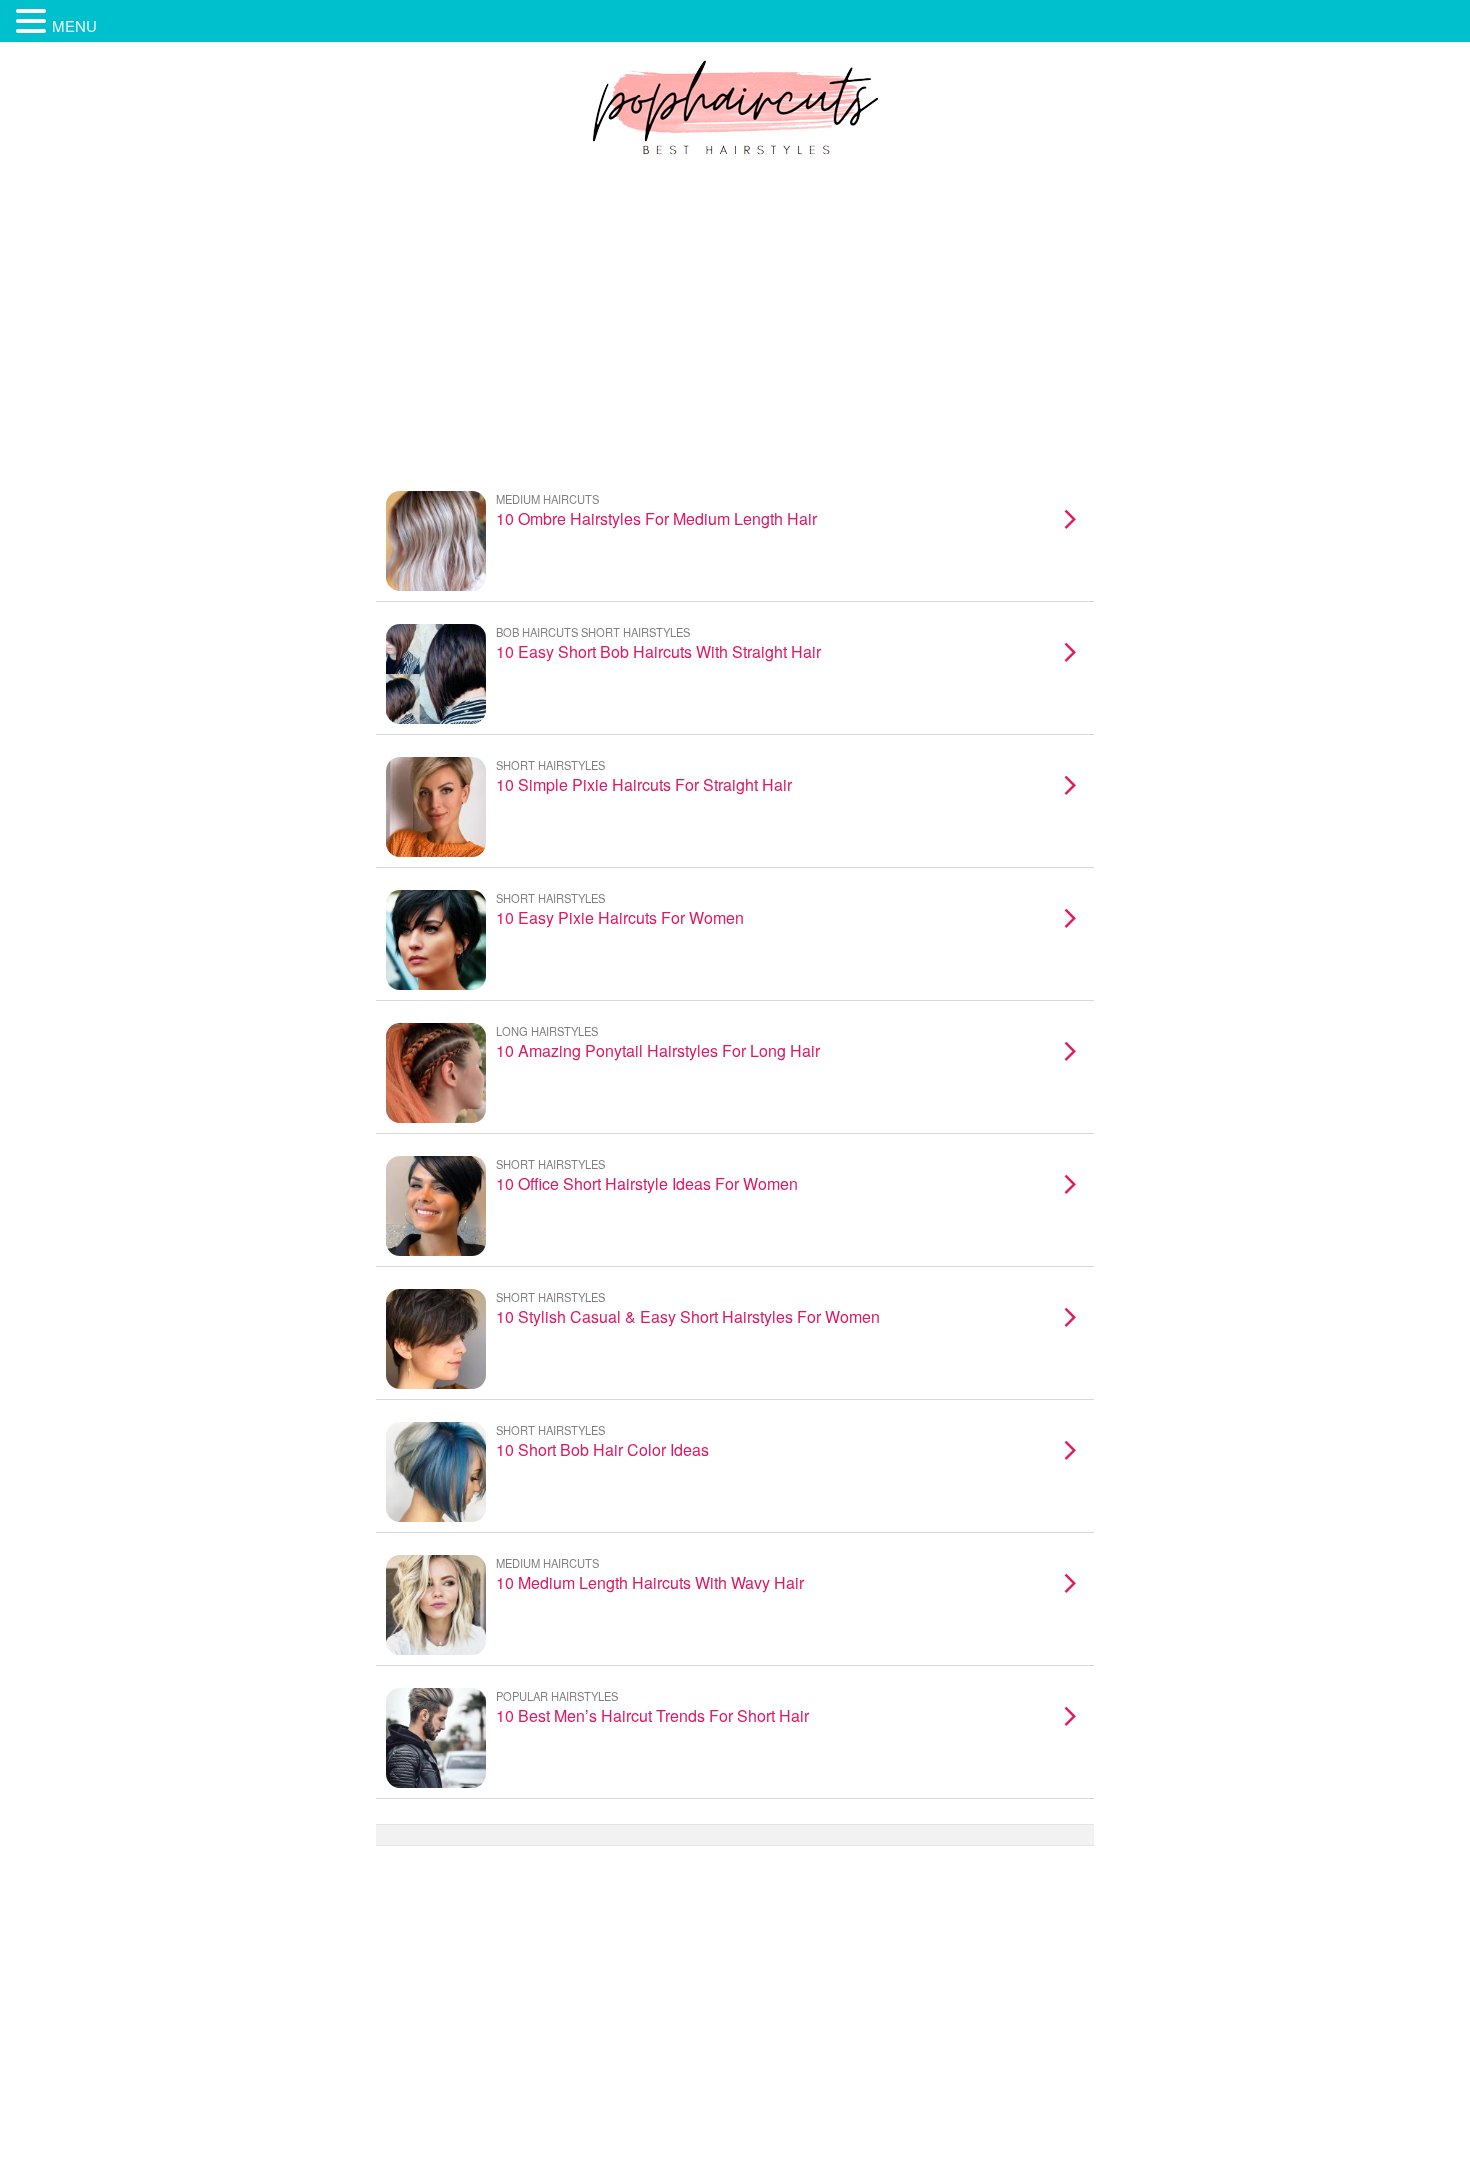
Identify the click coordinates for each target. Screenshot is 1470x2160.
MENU (74, 25)
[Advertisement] (735, 319)
